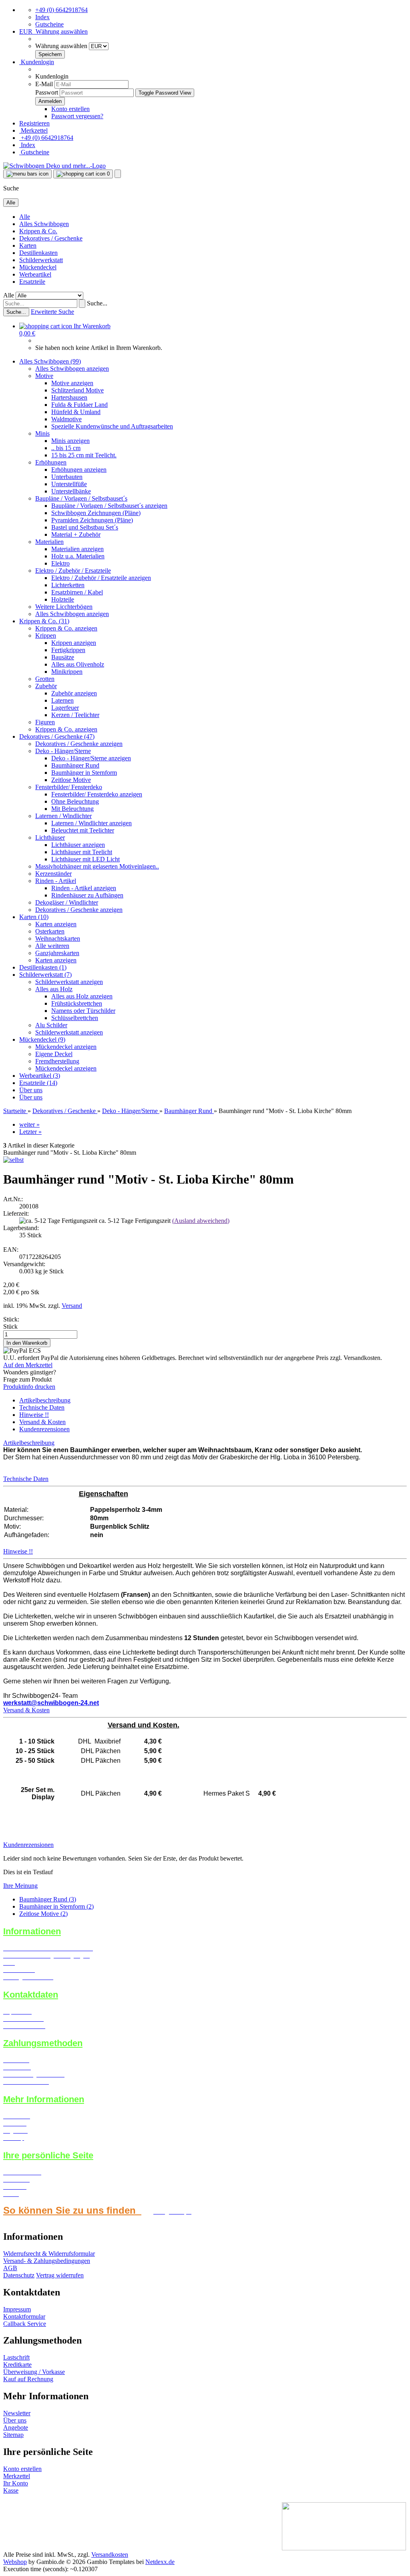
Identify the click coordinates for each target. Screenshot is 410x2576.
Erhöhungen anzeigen (79, 470)
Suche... (97, 303)
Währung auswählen (62, 46)
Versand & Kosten (42, 1422)
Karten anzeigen (56, 924)
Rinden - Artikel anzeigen (84, 888)
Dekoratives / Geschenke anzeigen (79, 744)
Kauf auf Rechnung (28, 2379)
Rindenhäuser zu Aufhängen (87, 895)
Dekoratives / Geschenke (51, 238)
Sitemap (13, 2435)
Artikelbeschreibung (45, 1400)
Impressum (17, 2309)
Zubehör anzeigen (74, 693)
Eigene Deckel (54, 1054)
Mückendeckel (38, 267)
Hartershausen (69, 397)
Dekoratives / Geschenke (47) (57, 736)
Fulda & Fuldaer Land (79, 405)
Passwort (47, 92)
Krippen (46, 635)
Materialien (49, 542)
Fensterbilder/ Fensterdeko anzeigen (97, 794)
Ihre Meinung (20, 1886)
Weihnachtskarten (58, 938)
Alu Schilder (51, 1025)
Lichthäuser (50, 837)
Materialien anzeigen (77, 549)
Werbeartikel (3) (40, 1076)
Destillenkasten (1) (43, 967)
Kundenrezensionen (44, 1429)
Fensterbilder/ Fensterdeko (69, 787)
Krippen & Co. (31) (44, 621)
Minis (42, 433)
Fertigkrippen (68, 650)
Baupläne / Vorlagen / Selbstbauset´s (81, 498)
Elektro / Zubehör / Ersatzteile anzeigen (101, 578)
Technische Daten (42, 1407)
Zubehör (46, 686)
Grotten (45, 679)
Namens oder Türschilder (83, 1011)
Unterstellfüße (69, 484)
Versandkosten (110, 2555)
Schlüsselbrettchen (75, 1018)
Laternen (62, 700)
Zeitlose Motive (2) (43, 1914)
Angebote (16, 2428)
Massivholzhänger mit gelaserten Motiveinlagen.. (97, 866)
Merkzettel (33, 130)
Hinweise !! (34, 1415)
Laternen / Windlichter (63, 816)
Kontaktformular (24, 2316)
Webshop (15, 2562)
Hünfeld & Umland (76, 412)
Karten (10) (34, 917)
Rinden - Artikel (56, 881)
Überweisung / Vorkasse (34, 2372)
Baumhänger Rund (75, 765)
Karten (28, 245)
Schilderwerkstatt (41, 260)
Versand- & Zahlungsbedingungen (47, 2261)
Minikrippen (67, 672)
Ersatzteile (32, 282)
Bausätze (63, 657)
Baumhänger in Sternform (84, 773)
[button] (53, 31)
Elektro (60, 563)
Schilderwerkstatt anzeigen (69, 982)
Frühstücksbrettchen (77, 1003)
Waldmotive (66, 419)
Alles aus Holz (54, 989)
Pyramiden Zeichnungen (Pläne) (92, 520)
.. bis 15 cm (66, 448)
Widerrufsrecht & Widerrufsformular (49, 2254)
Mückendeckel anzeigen (66, 1047)
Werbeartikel (35, 274)
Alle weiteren (52, 946)
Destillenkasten (38, 253)
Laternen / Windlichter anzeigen (91, 823)
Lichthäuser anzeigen (78, 845)
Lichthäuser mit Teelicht (82, 852)
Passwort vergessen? (77, 116)
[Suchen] (82, 304)
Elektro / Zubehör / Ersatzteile (73, 571)
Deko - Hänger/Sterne (63, 751)
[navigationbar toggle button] (27, 174)
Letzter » (30, 1132)
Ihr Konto (16, 2483)
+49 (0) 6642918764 (61, 10)
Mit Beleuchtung (72, 809)
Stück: (11, 1319)
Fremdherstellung (57, 1061)
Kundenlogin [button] (37, 62)
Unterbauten (67, 477)
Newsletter (17, 2413)
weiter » (29, 1124)
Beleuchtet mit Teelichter (83, 830)
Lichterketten (68, 585)
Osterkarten (50, 931)
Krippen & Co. (38, 231)
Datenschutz (19, 2275)
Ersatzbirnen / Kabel (77, 592)
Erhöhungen (51, 462)
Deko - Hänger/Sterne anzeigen (91, 758)
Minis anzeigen (70, 441)
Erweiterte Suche (52, 312)
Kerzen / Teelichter (75, 715)
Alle (25, 217)
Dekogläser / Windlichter (67, 902)
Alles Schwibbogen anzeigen (72, 369)
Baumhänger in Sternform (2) (56, 1906)
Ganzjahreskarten (57, 953)
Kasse (11, 2490)
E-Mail (44, 84)
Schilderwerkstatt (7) (45, 975)
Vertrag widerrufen (60, 2275)
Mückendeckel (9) (42, 1039)
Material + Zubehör (76, 534)
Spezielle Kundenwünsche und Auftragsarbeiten (112, 426)
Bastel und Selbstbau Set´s (85, 527)
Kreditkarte (17, 2365)
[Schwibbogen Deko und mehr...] (54, 166)
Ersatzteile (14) (38, 1083)
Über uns (31, 1090)
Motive (44, 376)
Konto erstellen (70, 109)
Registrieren (34, 123)
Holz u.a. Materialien (78, 556)
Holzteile (63, 599)
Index (42, 17)
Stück (10, 1326)
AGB (10, 2268)
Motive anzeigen (72, 383)
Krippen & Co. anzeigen (66, 628)
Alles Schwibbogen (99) (50, 361)
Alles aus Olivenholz (78, 664)
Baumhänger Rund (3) (48, 1899)
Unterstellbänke (71, 491)
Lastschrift (16, 2357)
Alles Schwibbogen (44, 224)
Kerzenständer (53, 874)
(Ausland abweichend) (201, 1221)
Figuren (45, 722)
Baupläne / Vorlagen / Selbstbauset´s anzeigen (109, 506)
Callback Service (25, 2324)
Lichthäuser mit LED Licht (85, 859)
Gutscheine (49, 24)
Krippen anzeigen (74, 643)
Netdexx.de (160, 2562)
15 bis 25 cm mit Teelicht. (84, 455)
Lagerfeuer (65, 708)
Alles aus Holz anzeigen (82, 996)
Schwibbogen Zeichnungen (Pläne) (96, 513)
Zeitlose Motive (71, 780)
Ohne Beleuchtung (75, 801)
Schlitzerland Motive (77, 390)
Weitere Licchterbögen (64, 607)
